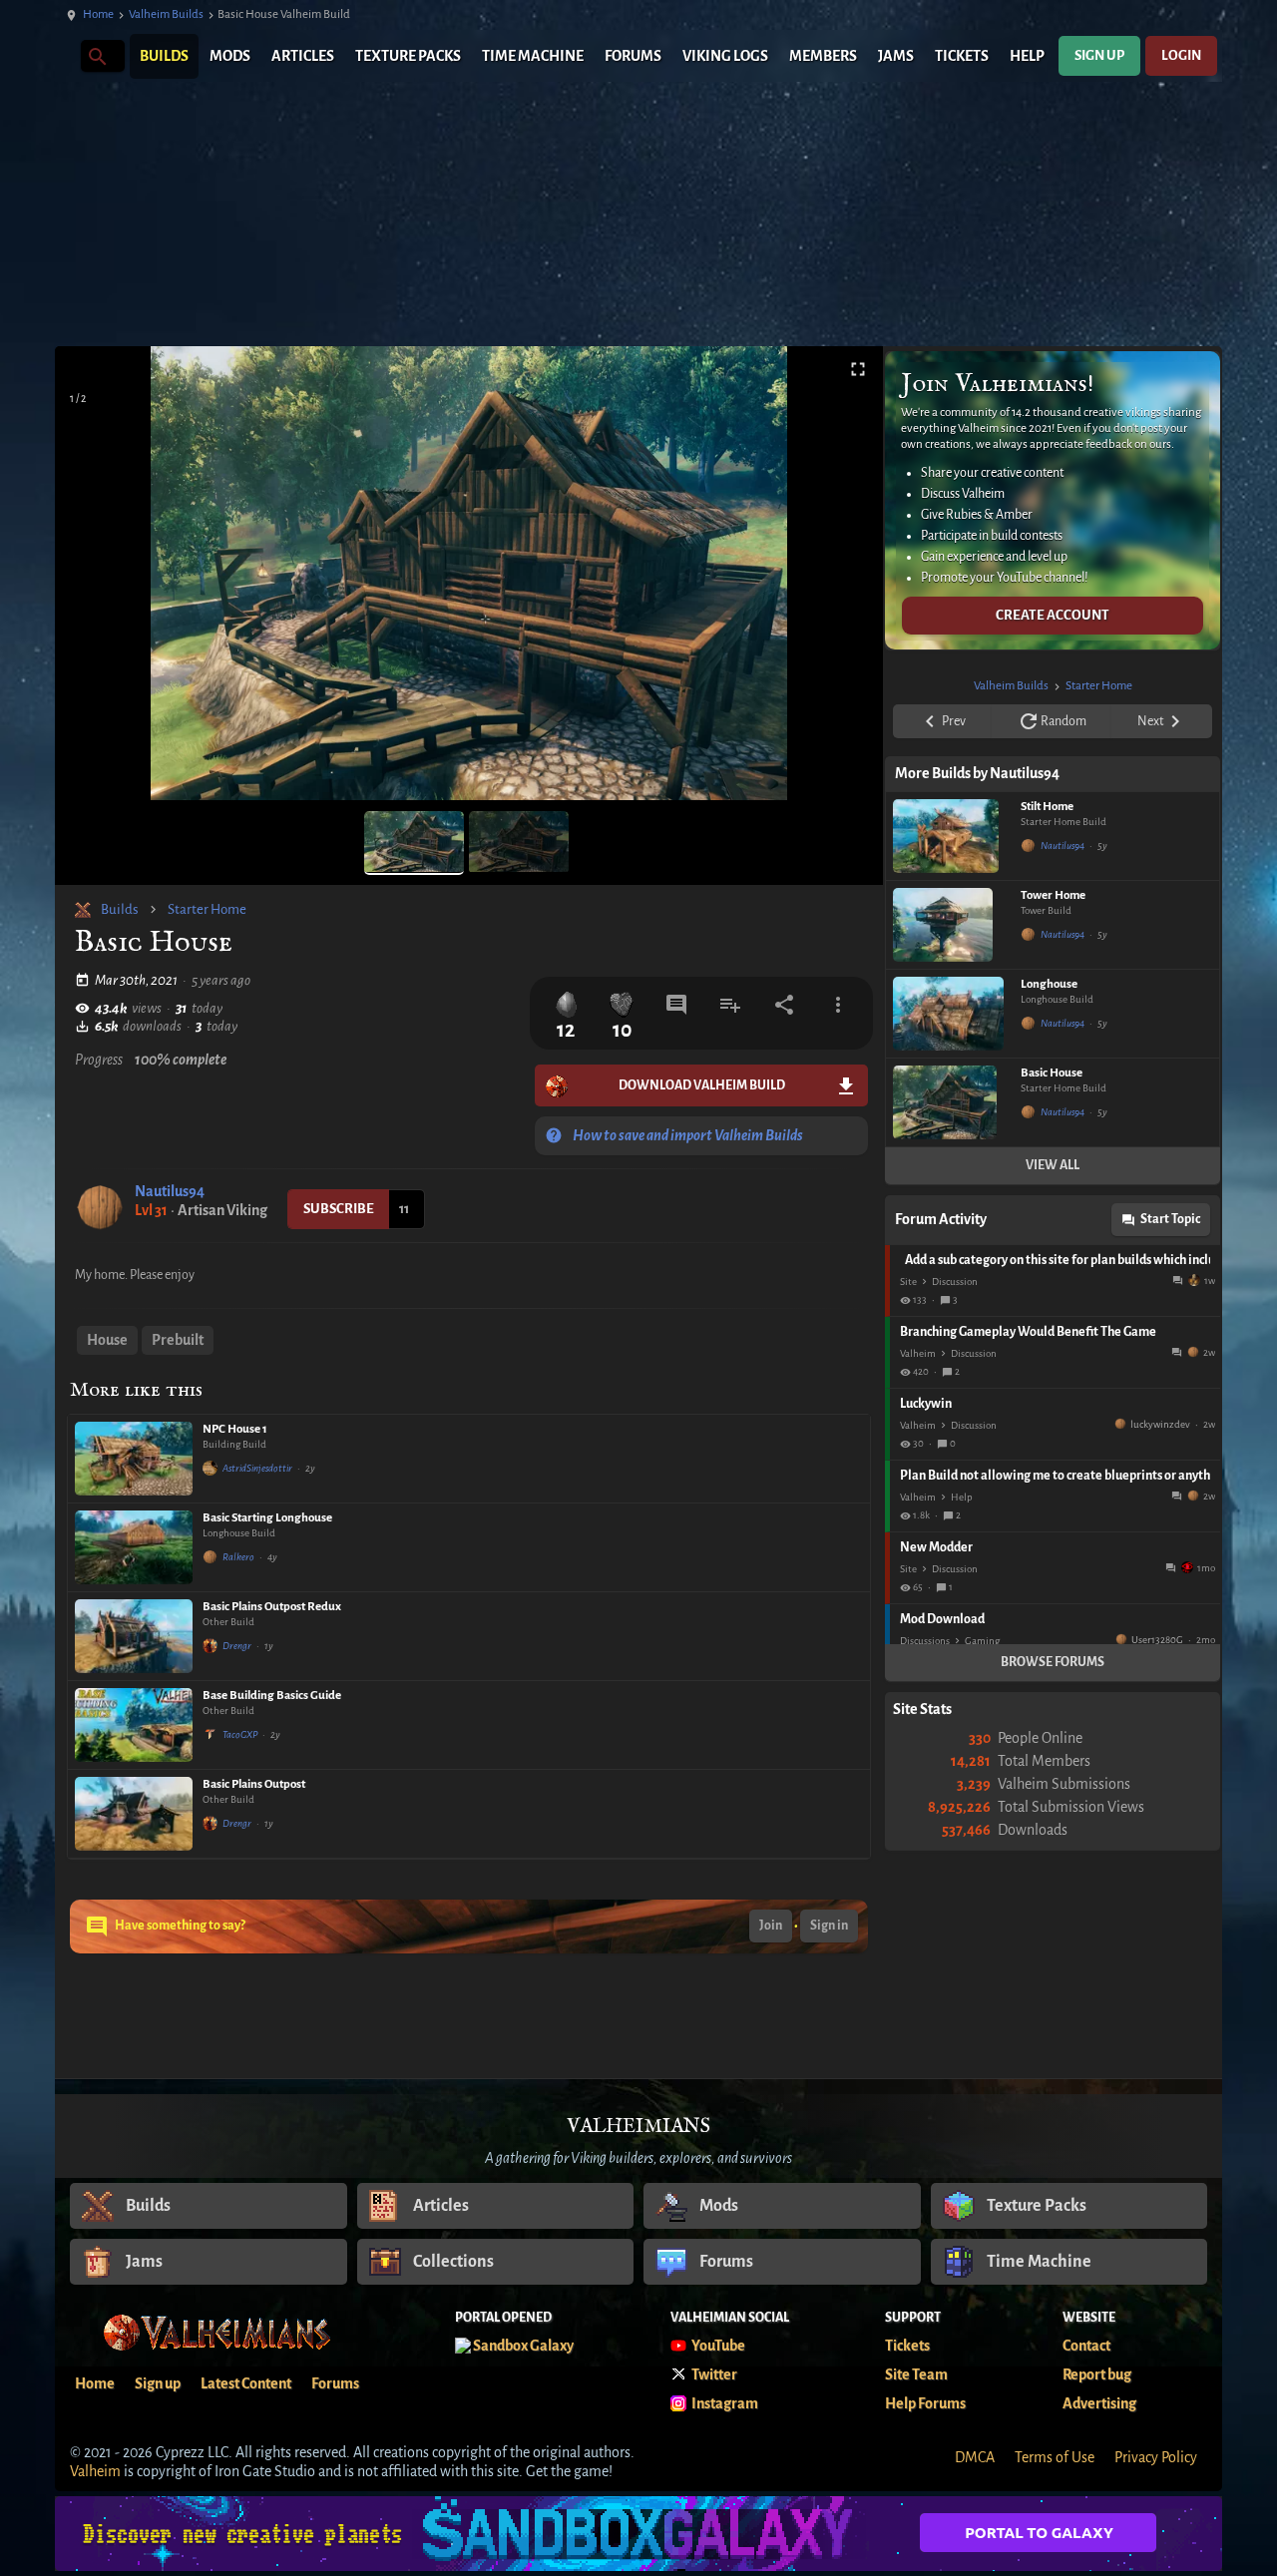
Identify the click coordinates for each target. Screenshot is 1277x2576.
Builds (120, 909)
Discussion (955, 1282)
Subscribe (339, 1209)
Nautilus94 (170, 1191)
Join (771, 1926)
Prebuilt (178, 1340)
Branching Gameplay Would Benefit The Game (1028, 1332)
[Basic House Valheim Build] (952, 1102)
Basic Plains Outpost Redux (272, 1607)
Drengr (237, 1646)
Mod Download (942, 1619)
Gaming (982, 1641)
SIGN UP (1099, 55)
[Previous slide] (95, 582)
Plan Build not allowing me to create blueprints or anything (1055, 1476)
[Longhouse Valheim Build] (952, 1014)
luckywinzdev (1160, 1424)
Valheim (918, 1353)
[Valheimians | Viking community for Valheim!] (65, 56)
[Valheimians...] (96, 55)
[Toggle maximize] (858, 370)
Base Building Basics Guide (272, 1696)
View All (1053, 1165)
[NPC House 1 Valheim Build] (134, 1459)
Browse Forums (1053, 1662)
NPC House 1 (235, 1429)
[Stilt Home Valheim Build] (952, 836)
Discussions (925, 1641)
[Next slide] (843, 582)
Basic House (1052, 1073)
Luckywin (926, 1404)
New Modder (936, 1547)
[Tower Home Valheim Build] (952, 925)
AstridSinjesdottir (257, 1468)
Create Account (1053, 615)
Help (962, 1497)
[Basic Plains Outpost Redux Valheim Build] (134, 1636)
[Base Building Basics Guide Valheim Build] (134, 1725)
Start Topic (1170, 1219)
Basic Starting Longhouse (267, 1518)
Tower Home (1053, 895)
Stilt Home (1047, 807)
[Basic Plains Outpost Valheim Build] (134, 1814)
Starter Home (207, 909)
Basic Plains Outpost (254, 1784)
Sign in (829, 1926)
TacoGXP (240, 1734)
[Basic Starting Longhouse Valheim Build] (134, 1547)
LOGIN (1181, 55)
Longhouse (1049, 984)
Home (98, 14)
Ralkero (238, 1557)
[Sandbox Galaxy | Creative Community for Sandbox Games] (638, 2534)
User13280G (1157, 1640)
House (107, 1340)
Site (908, 1282)
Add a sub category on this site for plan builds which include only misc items (1058, 1260)
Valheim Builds (166, 14)
